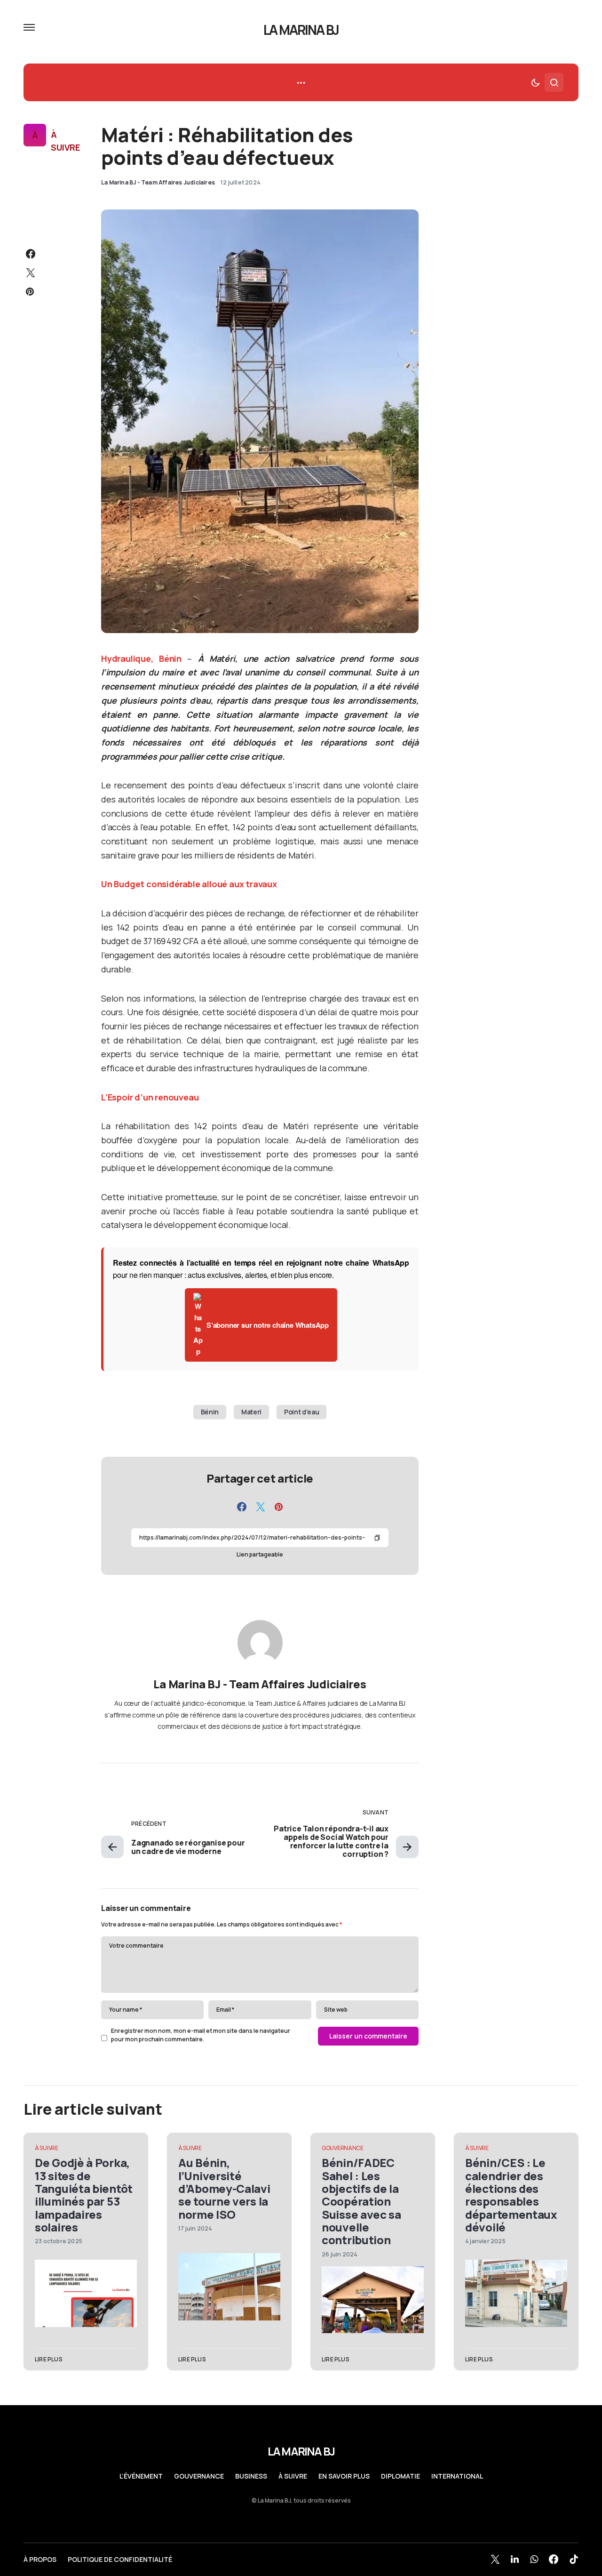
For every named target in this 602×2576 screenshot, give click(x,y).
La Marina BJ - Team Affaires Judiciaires (260, 1684)
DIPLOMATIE (400, 2476)
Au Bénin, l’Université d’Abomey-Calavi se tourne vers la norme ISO (224, 2188)
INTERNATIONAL (457, 2476)
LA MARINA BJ (301, 30)
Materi (251, 1412)
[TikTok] (574, 2559)
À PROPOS (40, 2560)
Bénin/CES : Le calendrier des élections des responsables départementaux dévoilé (511, 2195)
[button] (29, 27)
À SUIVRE (65, 141)
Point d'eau (301, 1412)
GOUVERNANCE (343, 2148)
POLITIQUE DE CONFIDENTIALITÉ (120, 2560)
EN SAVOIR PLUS (344, 2476)
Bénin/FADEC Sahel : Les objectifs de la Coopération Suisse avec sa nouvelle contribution (361, 2201)
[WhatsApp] (534, 2559)
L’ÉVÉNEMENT (141, 2476)
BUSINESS (251, 2476)
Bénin (210, 1412)
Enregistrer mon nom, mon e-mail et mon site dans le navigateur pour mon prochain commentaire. (201, 2035)
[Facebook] (554, 2559)
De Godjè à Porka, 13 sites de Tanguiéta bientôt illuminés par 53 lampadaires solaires (84, 2195)
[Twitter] (495, 2559)
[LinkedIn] (515, 2559)
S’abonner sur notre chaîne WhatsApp (268, 1325)
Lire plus (49, 2359)
